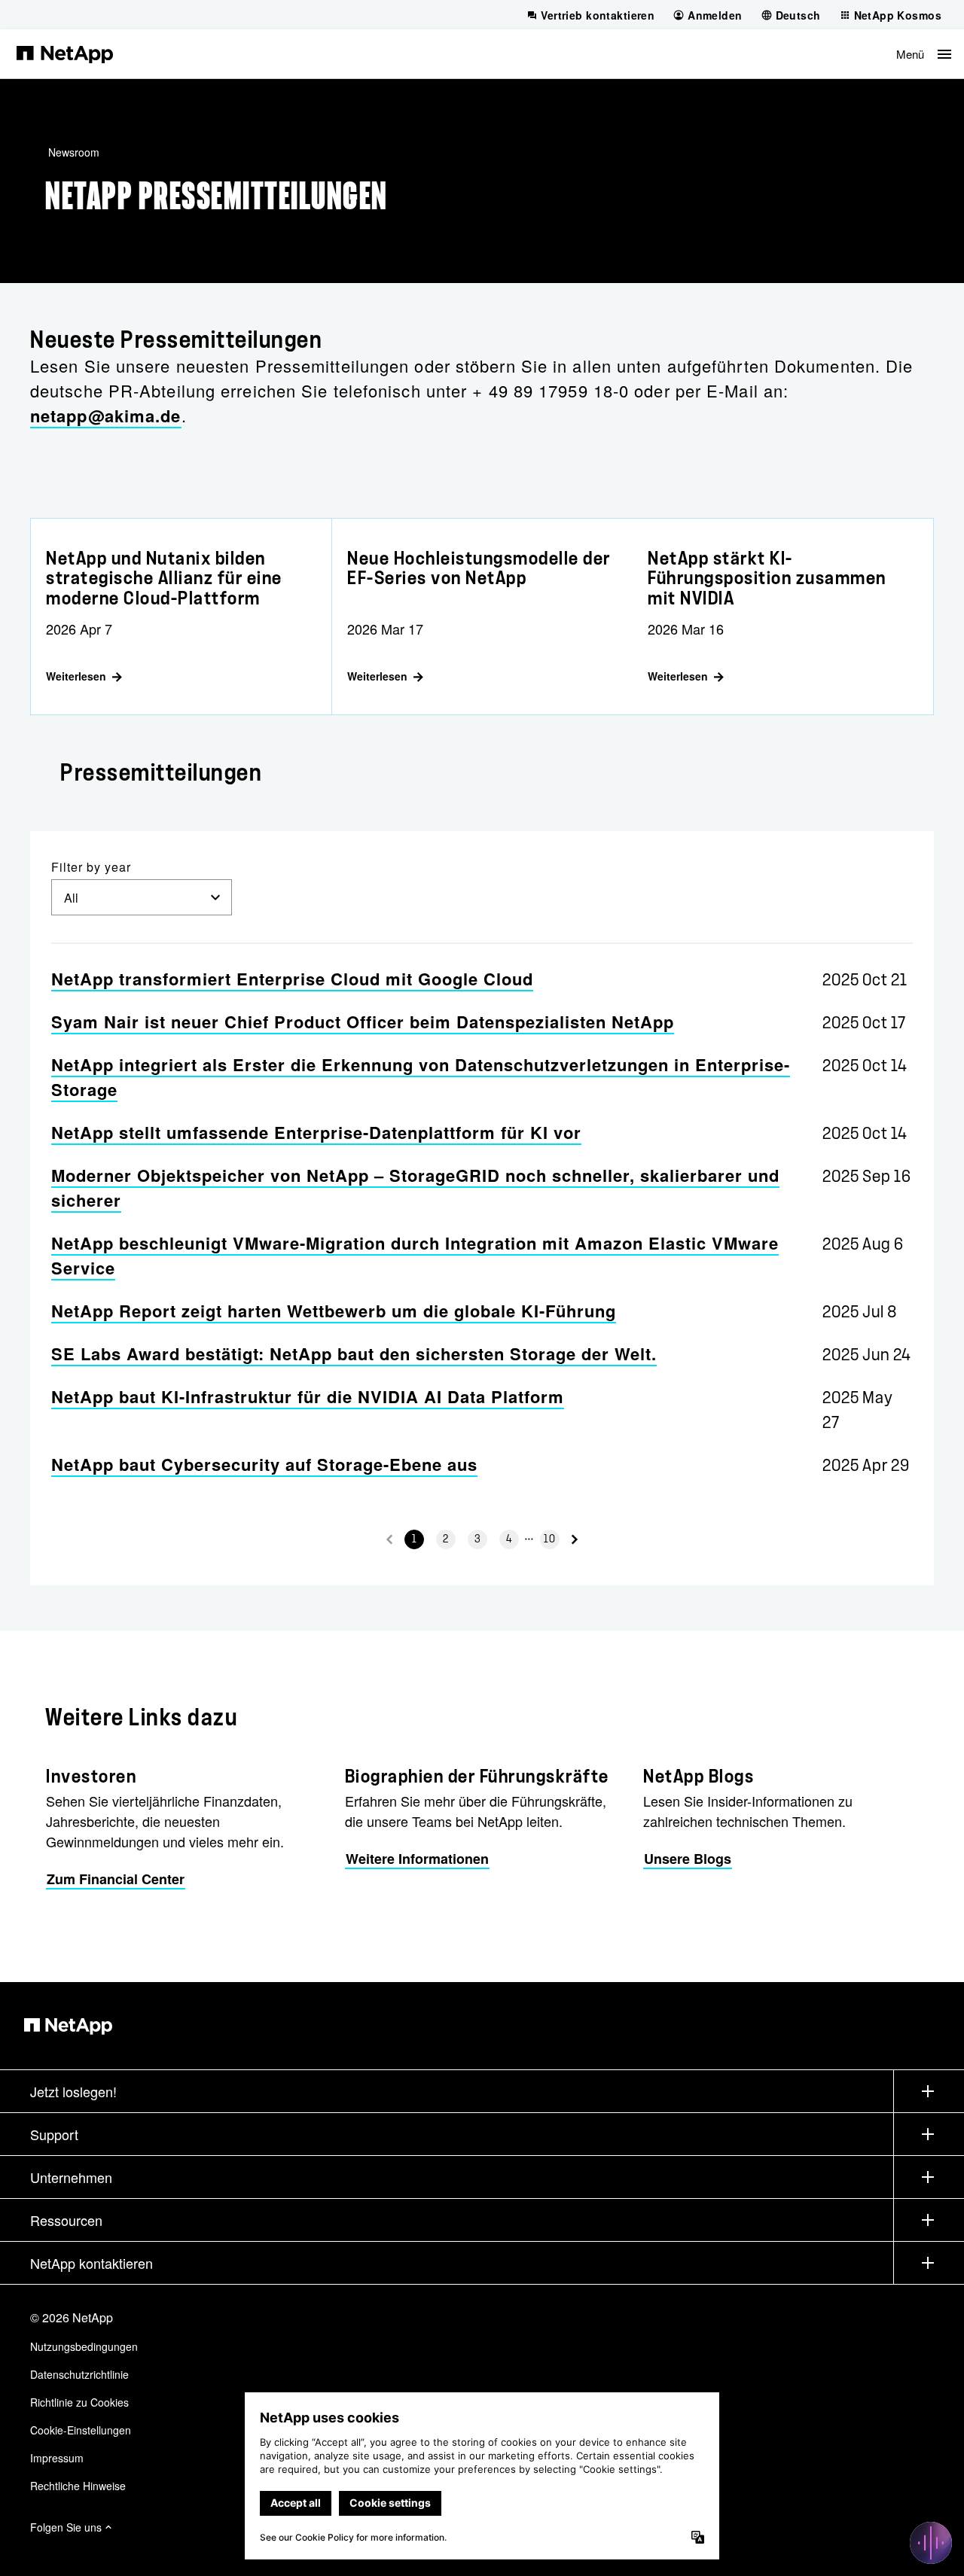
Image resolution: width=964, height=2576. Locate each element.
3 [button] (478, 1539)
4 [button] (509, 1539)
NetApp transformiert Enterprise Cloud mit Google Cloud (292, 979)
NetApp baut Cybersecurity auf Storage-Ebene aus (264, 1464)
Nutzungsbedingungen (84, 2346)
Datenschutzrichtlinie (79, 2374)
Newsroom (74, 152)
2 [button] (446, 1539)
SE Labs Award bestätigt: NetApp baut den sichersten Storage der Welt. (354, 1353)
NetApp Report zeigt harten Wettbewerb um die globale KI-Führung (334, 1311)
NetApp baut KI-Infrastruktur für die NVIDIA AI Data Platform (308, 1396)
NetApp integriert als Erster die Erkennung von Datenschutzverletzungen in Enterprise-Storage (421, 1077)
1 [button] (415, 1539)
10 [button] (550, 1539)
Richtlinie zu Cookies (79, 2402)
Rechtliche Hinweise (78, 2486)
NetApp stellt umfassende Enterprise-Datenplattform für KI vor (316, 1132)
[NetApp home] (65, 53)
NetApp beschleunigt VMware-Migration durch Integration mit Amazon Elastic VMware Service (415, 1255)
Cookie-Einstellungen (81, 2430)
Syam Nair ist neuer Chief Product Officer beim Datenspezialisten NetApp (363, 1022)
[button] (924, 54)
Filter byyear (91, 867)
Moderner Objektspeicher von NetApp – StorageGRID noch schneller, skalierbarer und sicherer (415, 1188)
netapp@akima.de (106, 416)
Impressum (57, 2458)
